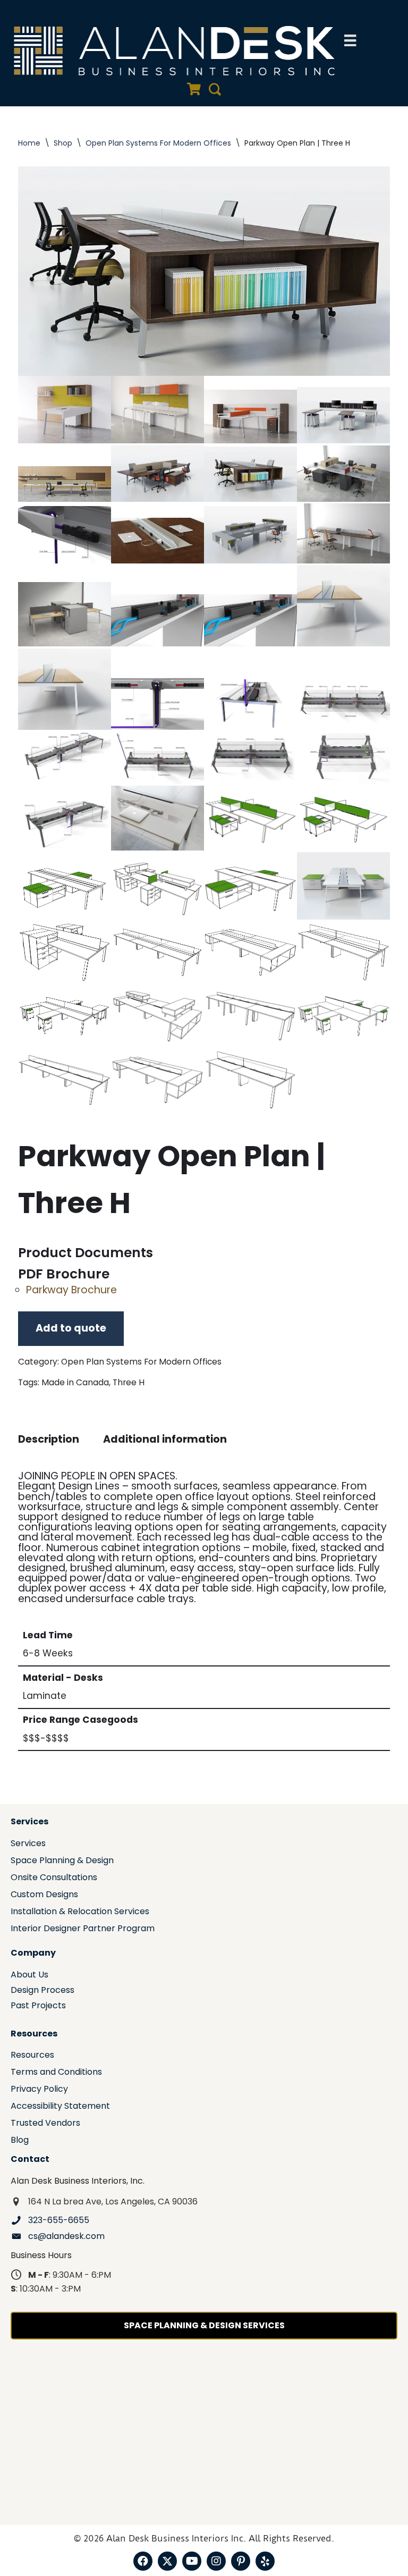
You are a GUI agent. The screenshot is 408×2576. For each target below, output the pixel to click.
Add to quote (71, 1328)
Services (28, 1844)
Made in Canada (75, 1382)
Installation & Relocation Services (80, 1912)
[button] (143, 2561)
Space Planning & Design (62, 1861)
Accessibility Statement (60, 2107)
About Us (29, 1976)
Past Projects (38, 2006)
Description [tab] (49, 1439)
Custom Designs (44, 1895)
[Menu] (350, 40)
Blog (20, 2141)
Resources (32, 2056)
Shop (63, 143)
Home (29, 143)
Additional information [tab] (165, 1439)
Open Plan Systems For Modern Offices (158, 143)
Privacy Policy (39, 2090)
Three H (129, 1382)
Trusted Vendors (45, 2124)
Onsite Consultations (54, 1878)
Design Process (42, 1991)
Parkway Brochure (71, 1290)
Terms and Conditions (56, 2073)
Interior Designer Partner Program (83, 1929)
